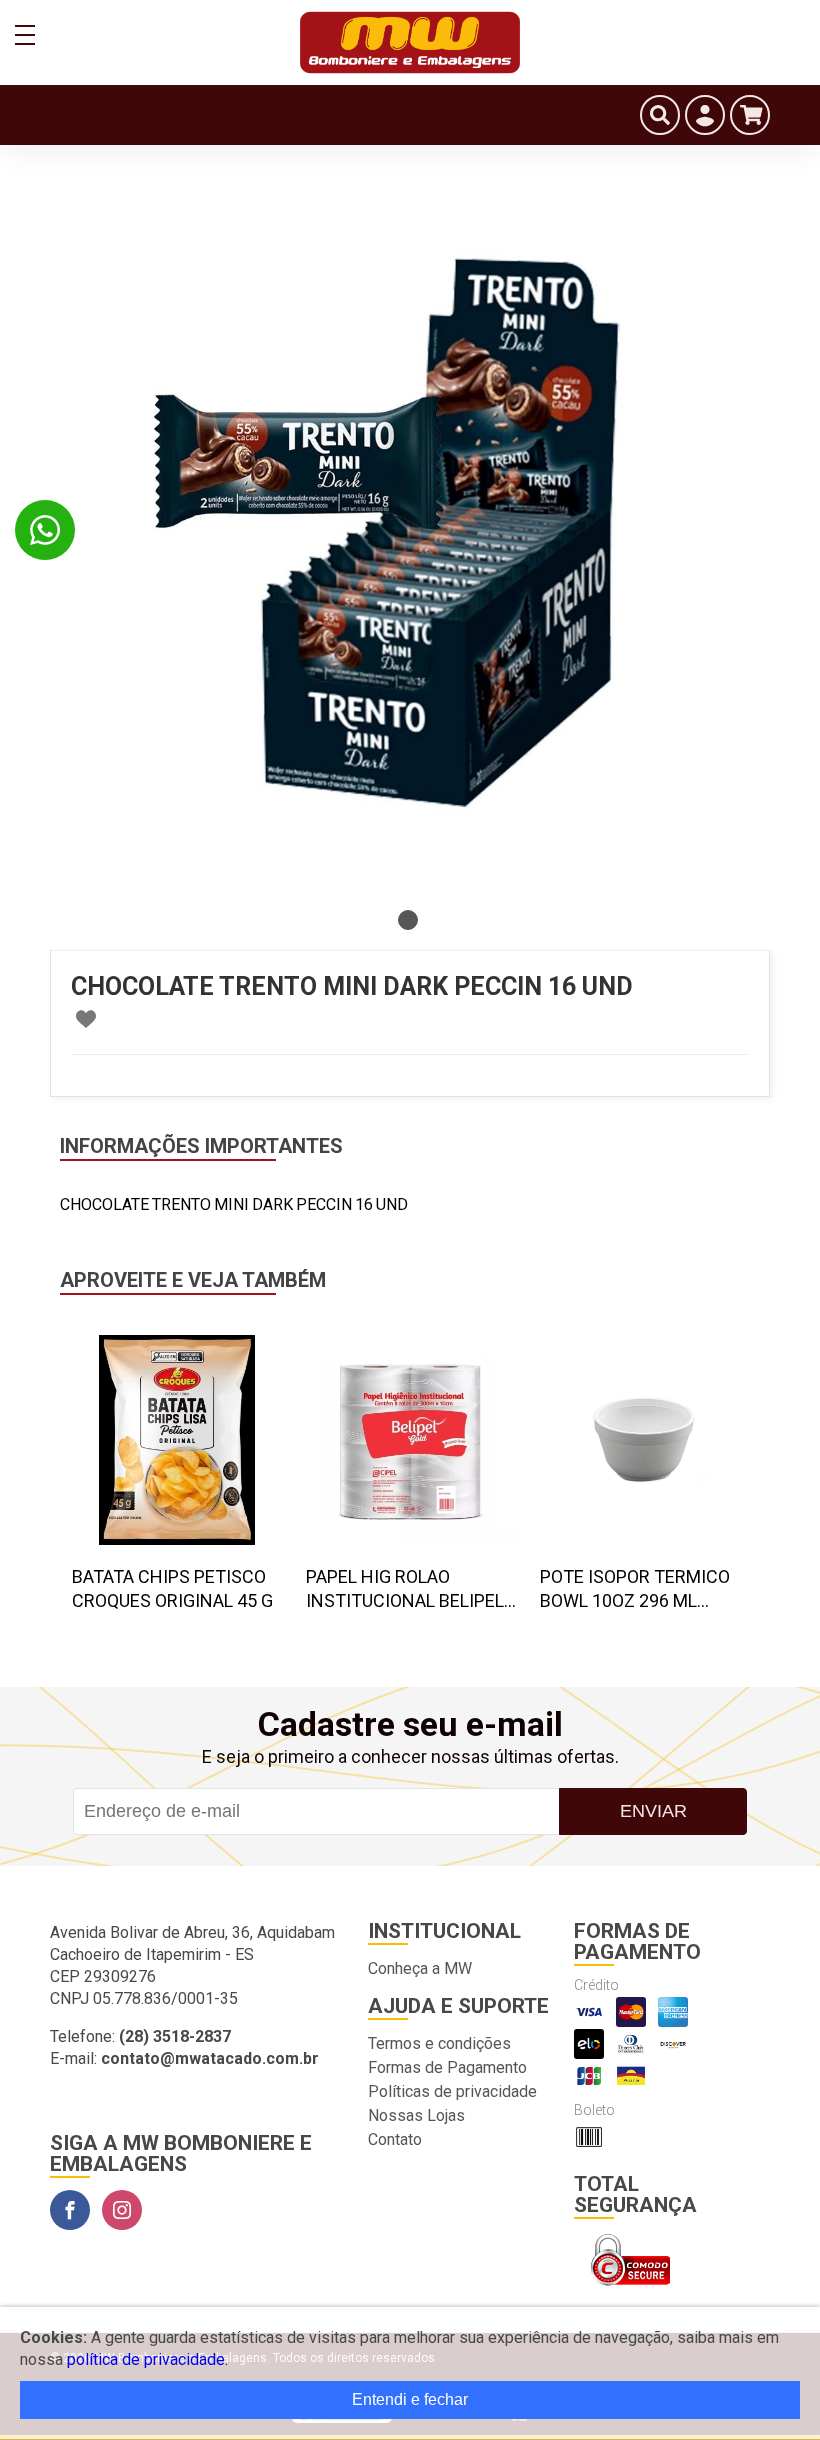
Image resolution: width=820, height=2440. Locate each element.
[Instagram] (122, 2210)
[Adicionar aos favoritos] (86, 1019)
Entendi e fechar (410, 2399)
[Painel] (705, 115)
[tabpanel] (410, 540)
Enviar (653, 1811)
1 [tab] (408, 920)
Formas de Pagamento (447, 2067)
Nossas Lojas (416, 2115)
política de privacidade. (147, 2359)
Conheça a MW (420, 1968)
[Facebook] (70, 2210)
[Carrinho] (750, 115)
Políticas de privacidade (452, 2091)
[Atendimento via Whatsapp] (45, 530)
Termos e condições (439, 2043)
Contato (395, 2139)
